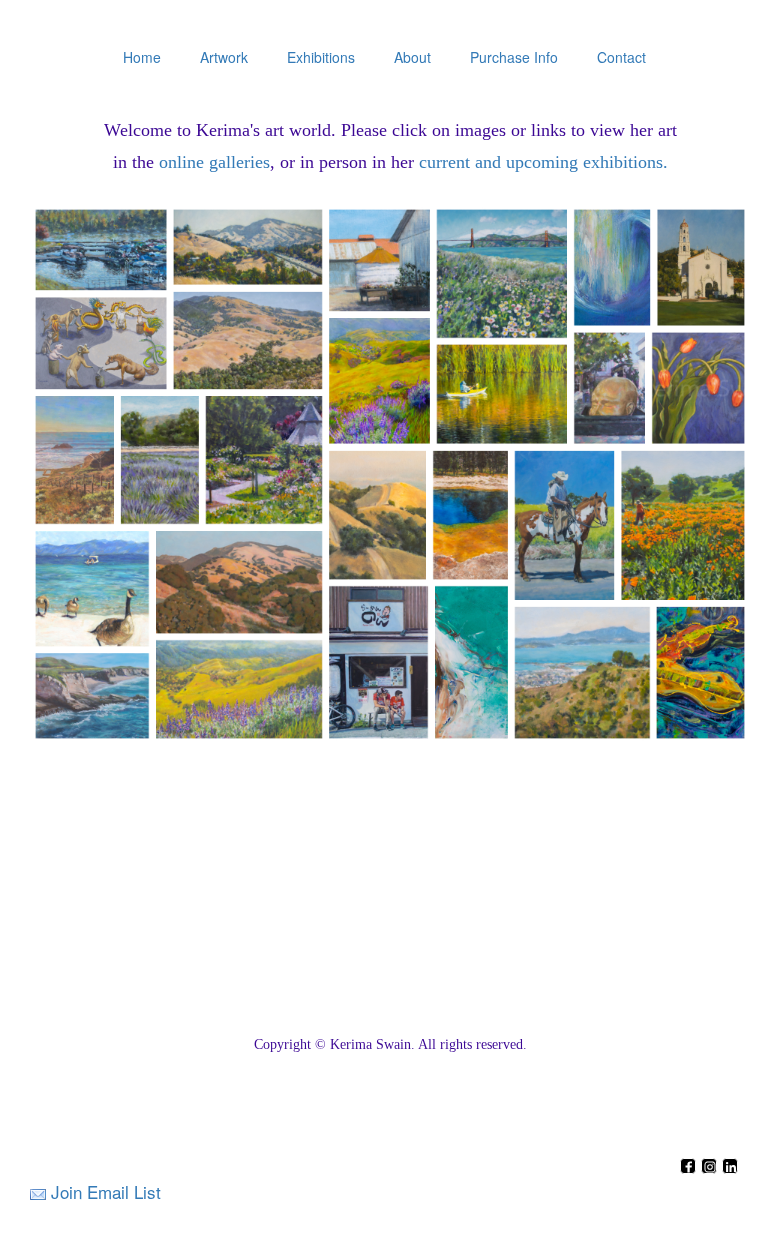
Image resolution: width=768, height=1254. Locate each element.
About (412, 57)
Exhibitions (321, 57)
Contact (621, 57)
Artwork (224, 57)
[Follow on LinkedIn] (730, 1167)
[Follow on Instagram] (711, 1167)
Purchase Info (514, 57)
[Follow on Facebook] (690, 1167)
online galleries (214, 162)
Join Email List (106, 1191)
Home (142, 57)
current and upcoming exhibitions (541, 162)
